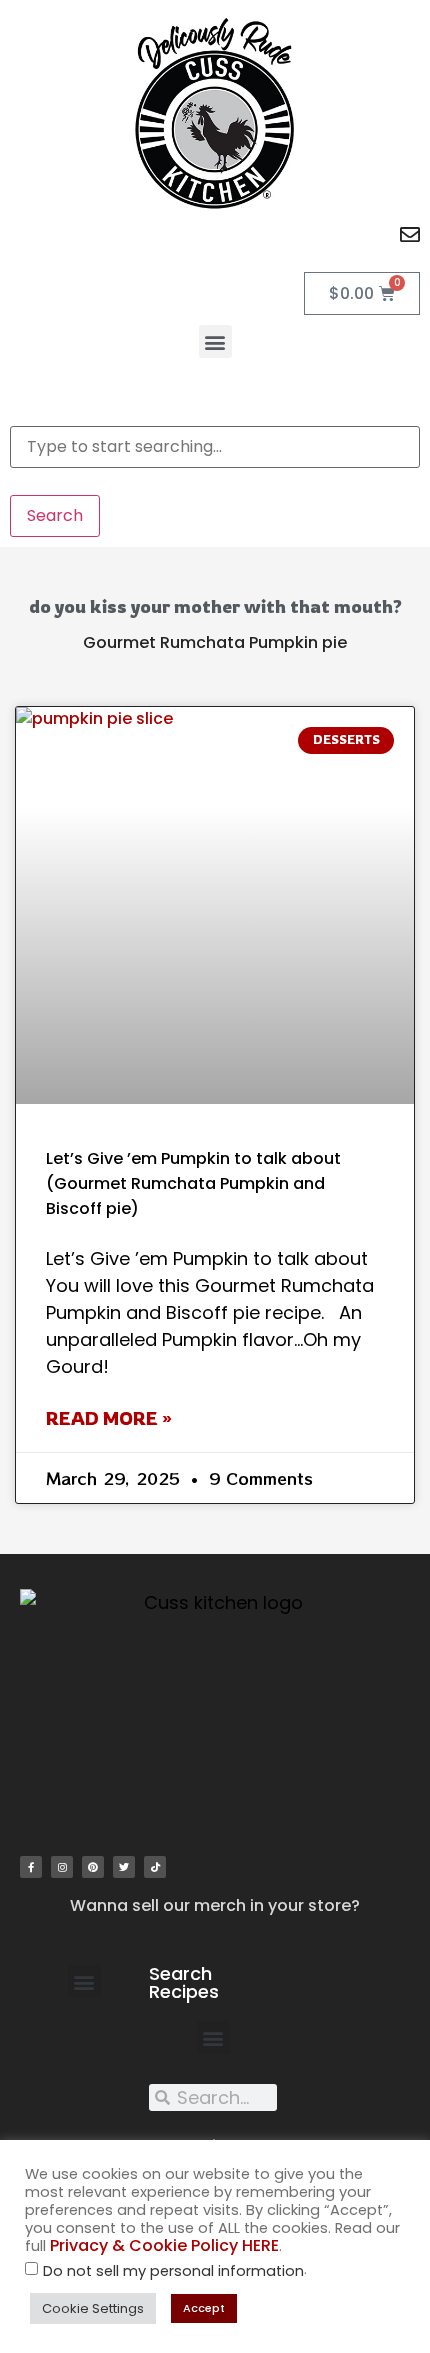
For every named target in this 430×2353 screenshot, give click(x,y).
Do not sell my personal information (173, 2271)
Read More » (109, 1418)
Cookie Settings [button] (93, 2308)
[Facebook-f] (31, 1867)
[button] (215, 341)
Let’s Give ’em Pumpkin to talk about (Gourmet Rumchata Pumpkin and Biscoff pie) (193, 1183)
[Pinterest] (93, 1867)
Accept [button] (204, 2308)
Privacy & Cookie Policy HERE (164, 2245)
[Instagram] (62, 1867)
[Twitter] (124, 1867)
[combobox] (215, 447)
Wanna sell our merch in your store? (215, 1905)
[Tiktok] (155, 1867)
